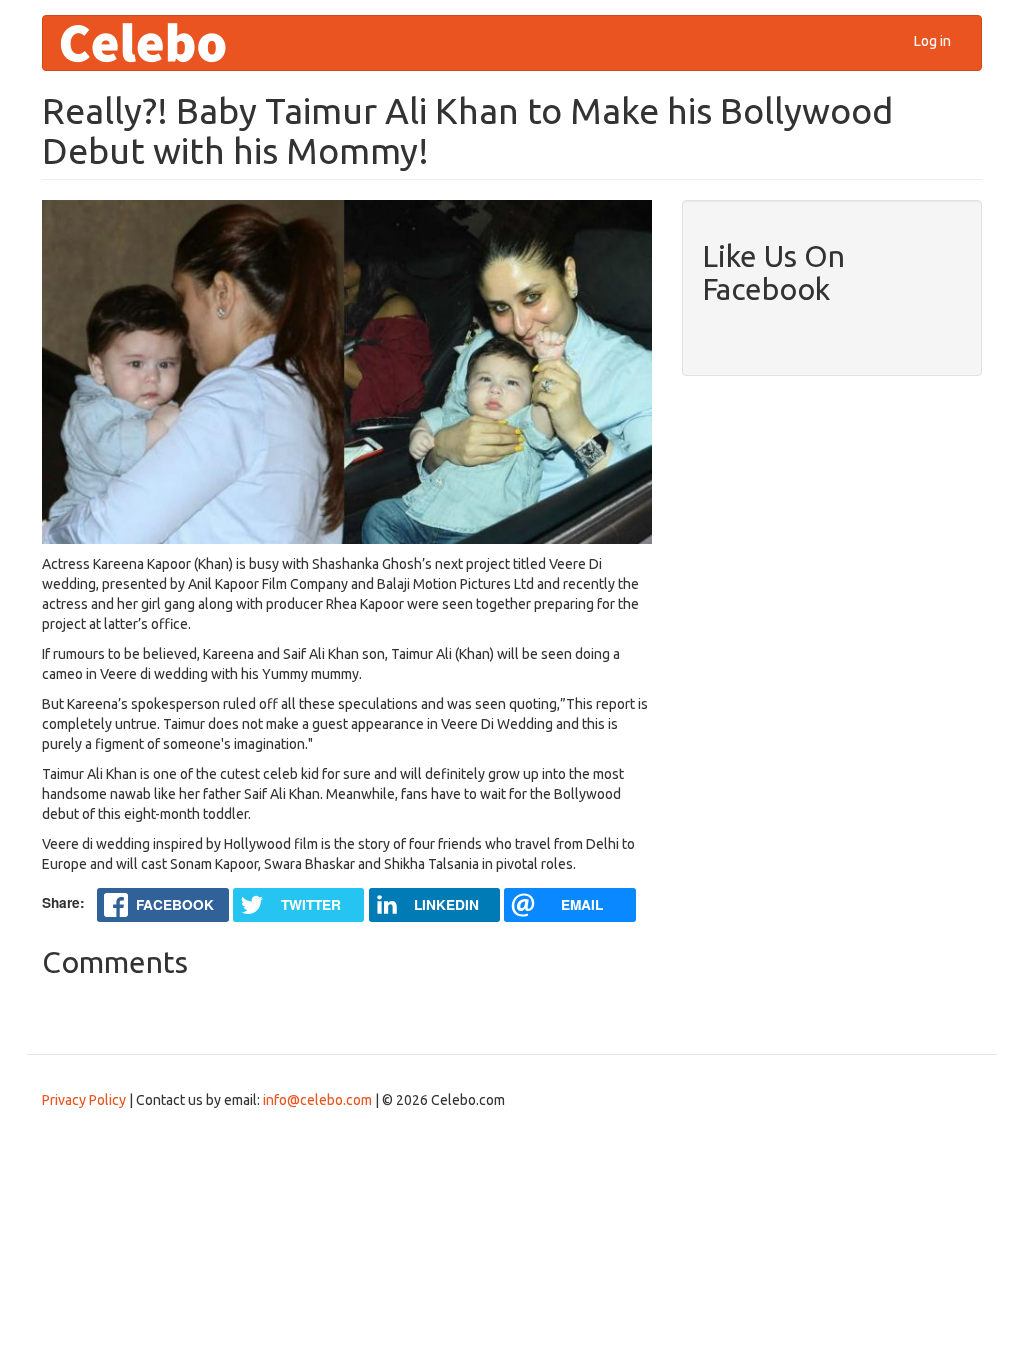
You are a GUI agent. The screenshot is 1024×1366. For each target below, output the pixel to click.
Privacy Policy (84, 1100)
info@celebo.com (317, 1100)
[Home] (150, 43)
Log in (932, 41)
